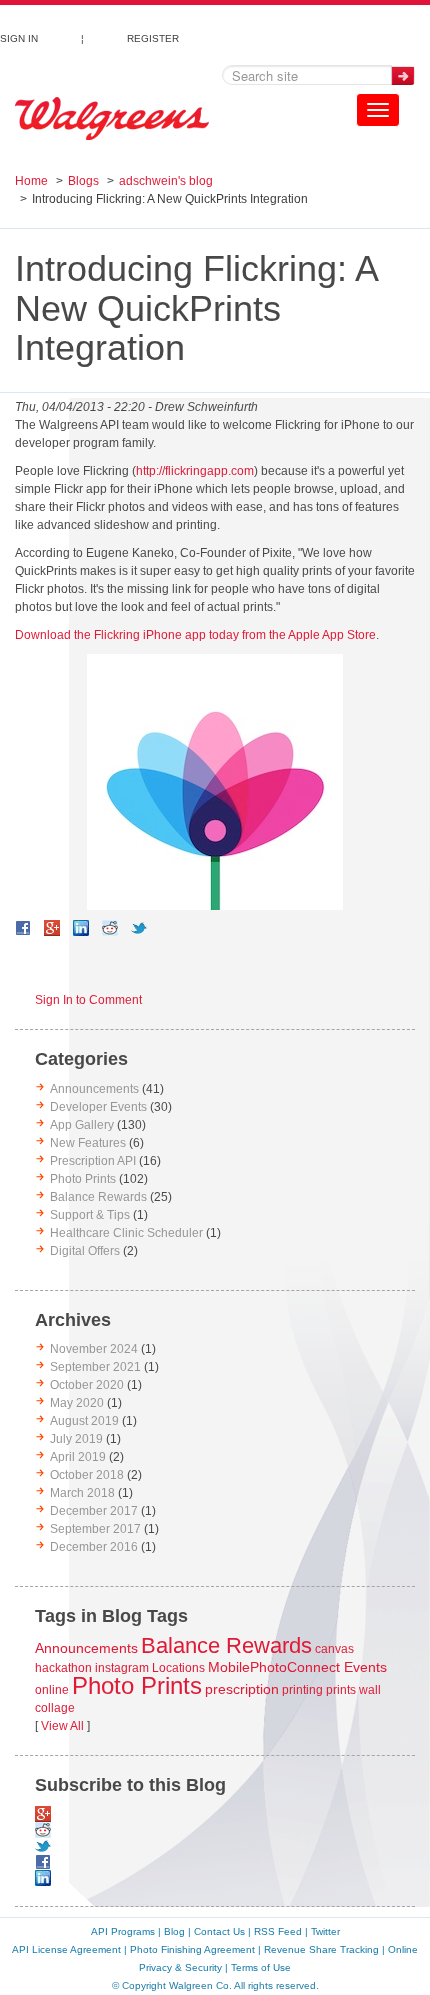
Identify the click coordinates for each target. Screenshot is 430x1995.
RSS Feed (278, 1931)
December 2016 (94, 1547)
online (52, 1690)
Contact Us (219, 1931)
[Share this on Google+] (52, 928)
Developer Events (98, 1107)
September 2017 (95, 1529)
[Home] (112, 119)
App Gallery (82, 1125)
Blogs (83, 181)
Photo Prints (83, 1179)
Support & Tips (90, 1215)
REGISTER (153, 36)
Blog (174, 1931)
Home (31, 181)
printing (302, 1690)
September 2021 (95, 1367)
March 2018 (82, 1493)
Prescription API (93, 1161)
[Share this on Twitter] (139, 928)
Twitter (325, 1931)
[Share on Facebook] (23, 928)
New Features (88, 1143)
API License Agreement (66, 1949)
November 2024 (94, 1349)
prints (341, 1690)
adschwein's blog (166, 181)
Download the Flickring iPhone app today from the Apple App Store (195, 635)
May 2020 (77, 1403)
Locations (178, 1668)
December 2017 (94, 1511)
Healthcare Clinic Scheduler (126, 1233)
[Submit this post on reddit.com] (110, 928)
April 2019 (78, 1457)
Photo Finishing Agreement (192, 1949)
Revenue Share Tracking (321, 1949)
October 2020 (87, 1385)
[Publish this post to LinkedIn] (81, 928)
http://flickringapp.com (195, 471)
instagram (122, 1668)
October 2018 (87, 1475)
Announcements (94, 1089)
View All (62, 1726)
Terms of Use (261, 1967)
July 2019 (76, 1439)
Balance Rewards (98, 1197)
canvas (334, 1649)
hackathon (63, 1668)
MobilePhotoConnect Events (297, 1667)
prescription (242, 1689)
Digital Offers (85, 1251)
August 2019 (84, 1421)
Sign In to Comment (88, 1000)
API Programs (123, 1931)
